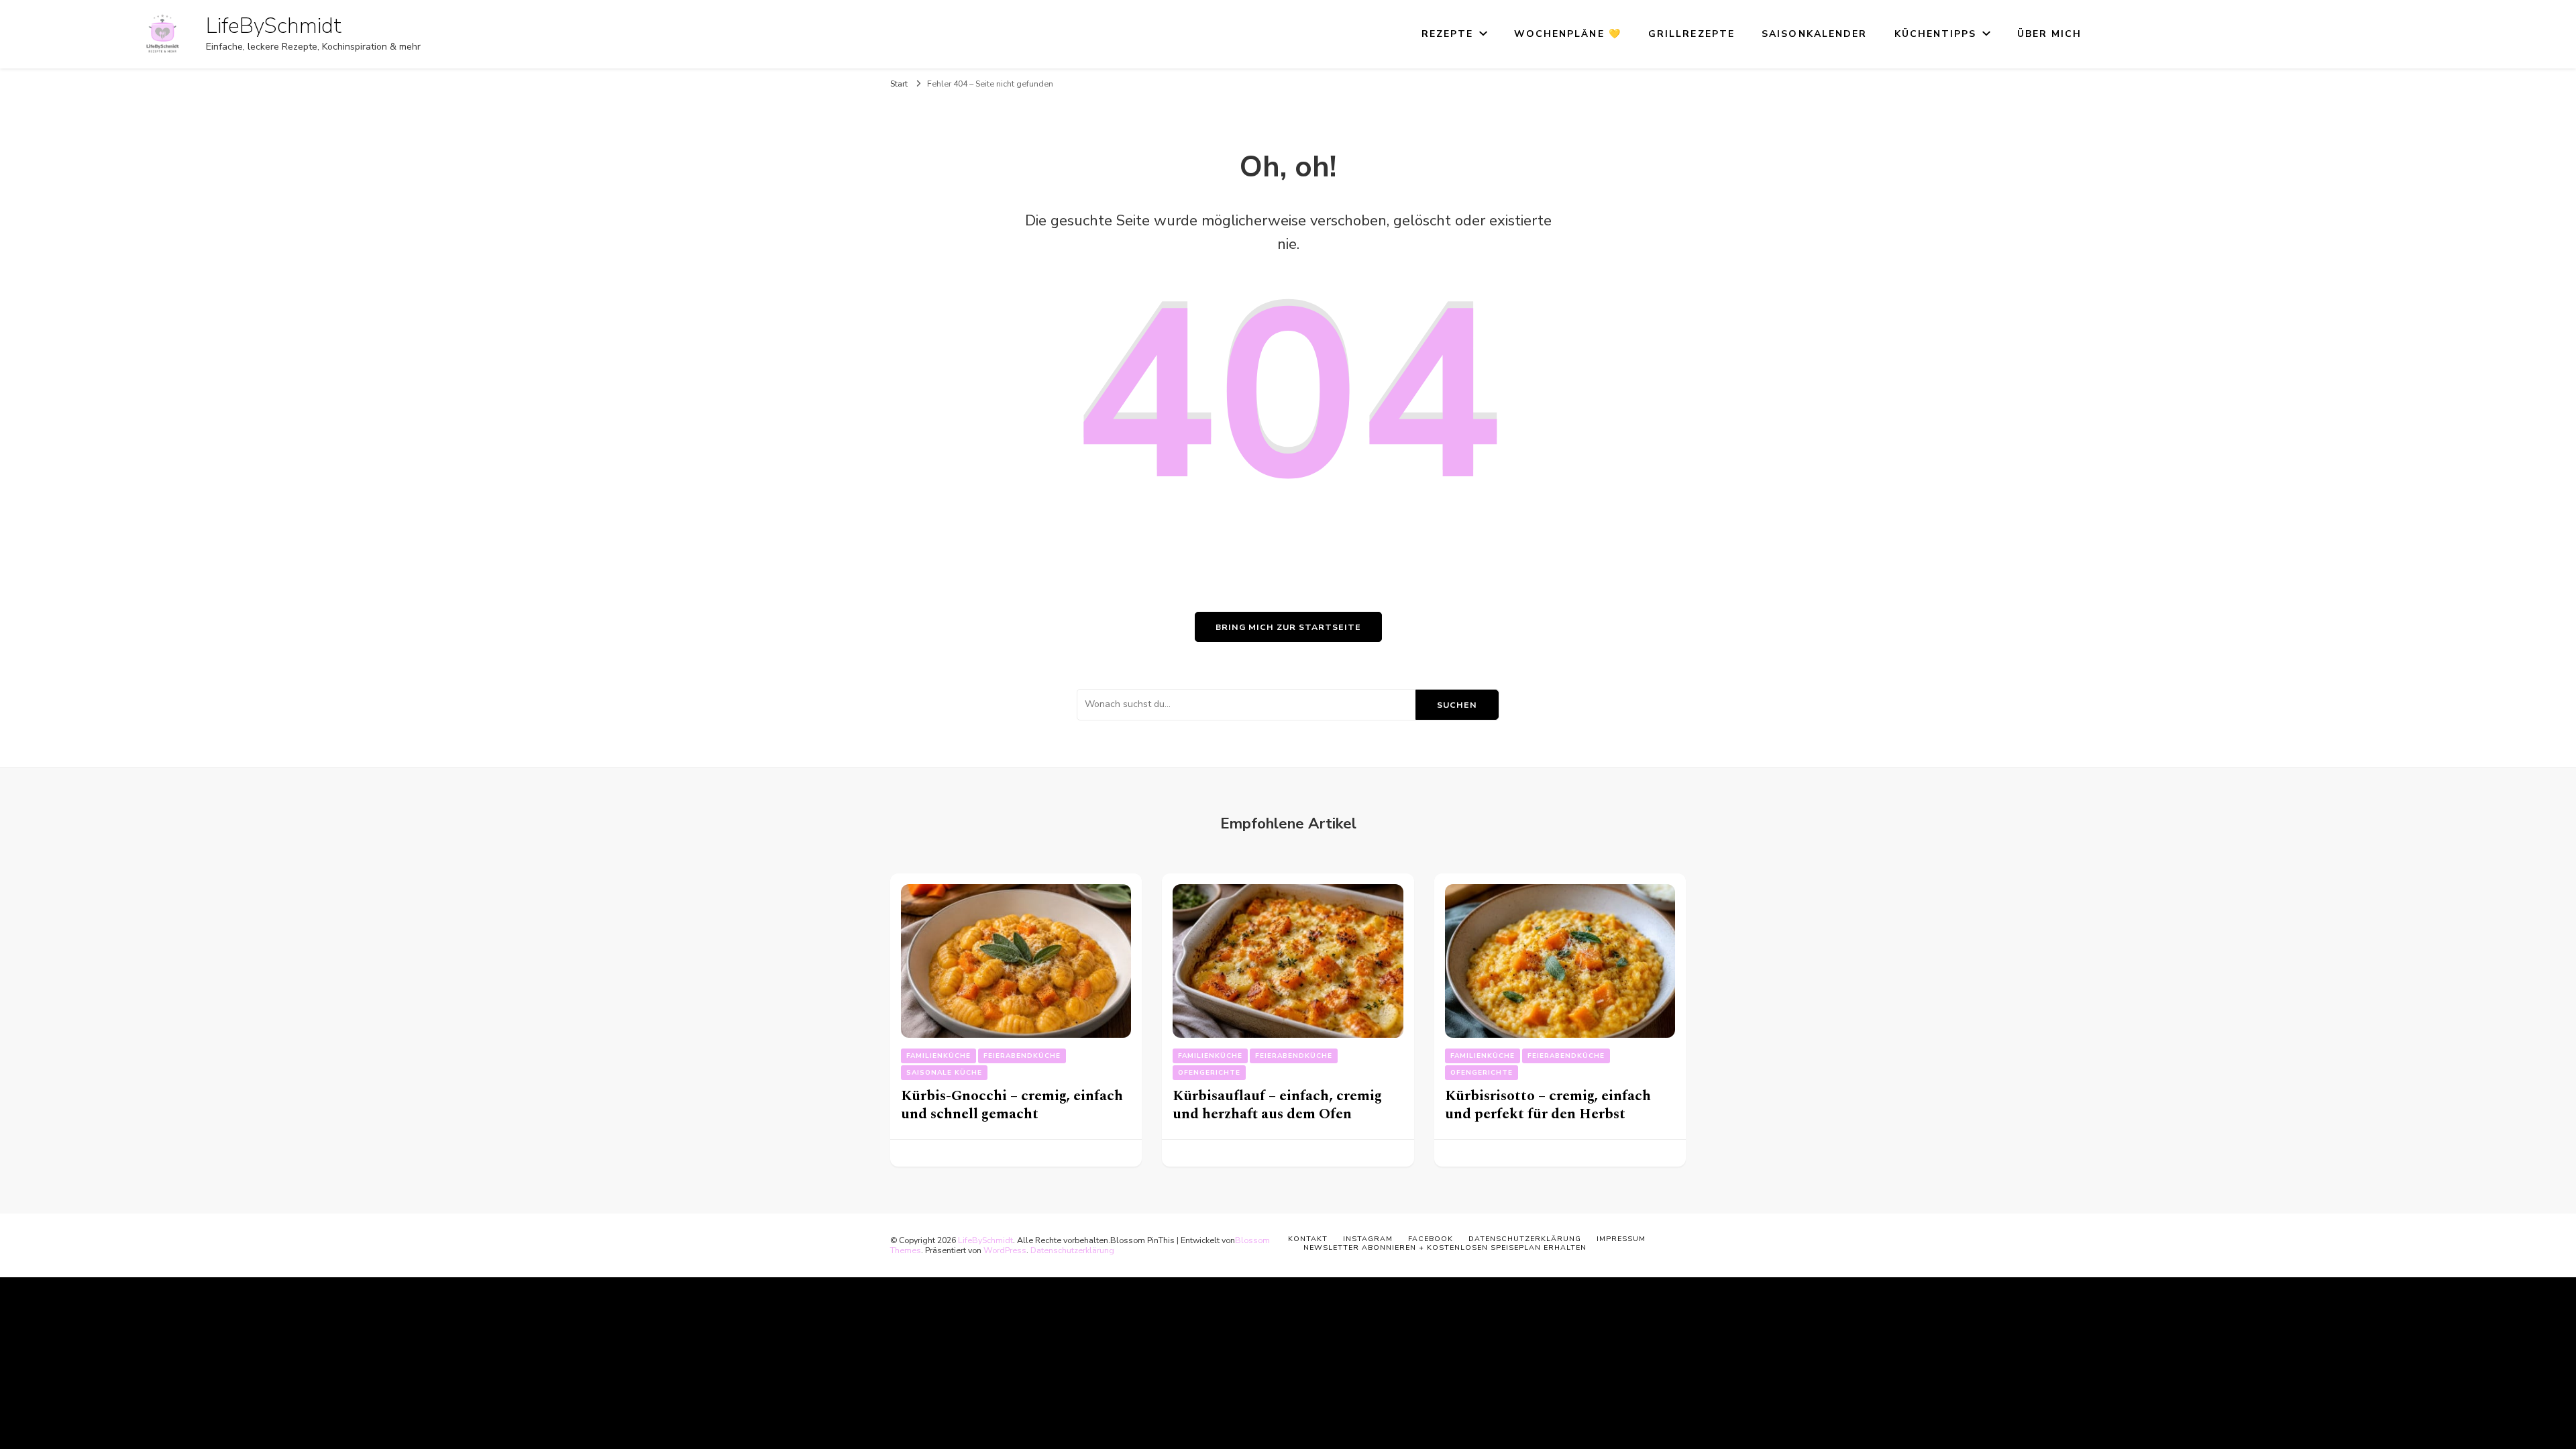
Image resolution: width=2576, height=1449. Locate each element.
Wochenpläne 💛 (1568, 34)
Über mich (2050, 34)
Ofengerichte (1209, 1073)
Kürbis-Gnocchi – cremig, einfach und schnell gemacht (1012, 1105)
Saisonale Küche (944, 1073)
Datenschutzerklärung (1072, 1250)
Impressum (1621, 1239)
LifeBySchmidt (274, 26)
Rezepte (1448, 34)
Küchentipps (1936, 34)
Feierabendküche (1022, 1056)
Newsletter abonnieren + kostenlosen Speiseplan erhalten (1445, 1247)
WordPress (1005, 1250)
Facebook (1431, 1239)
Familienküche (938, 1056)
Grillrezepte (1692, 34)
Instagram (1368, 1239)
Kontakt (1308, 1239)
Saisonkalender (1814, 34)
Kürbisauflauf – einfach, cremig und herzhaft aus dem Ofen (1277, 1105)
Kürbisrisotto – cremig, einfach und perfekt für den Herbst (1548, 1105)
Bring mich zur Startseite (1288, 627)
